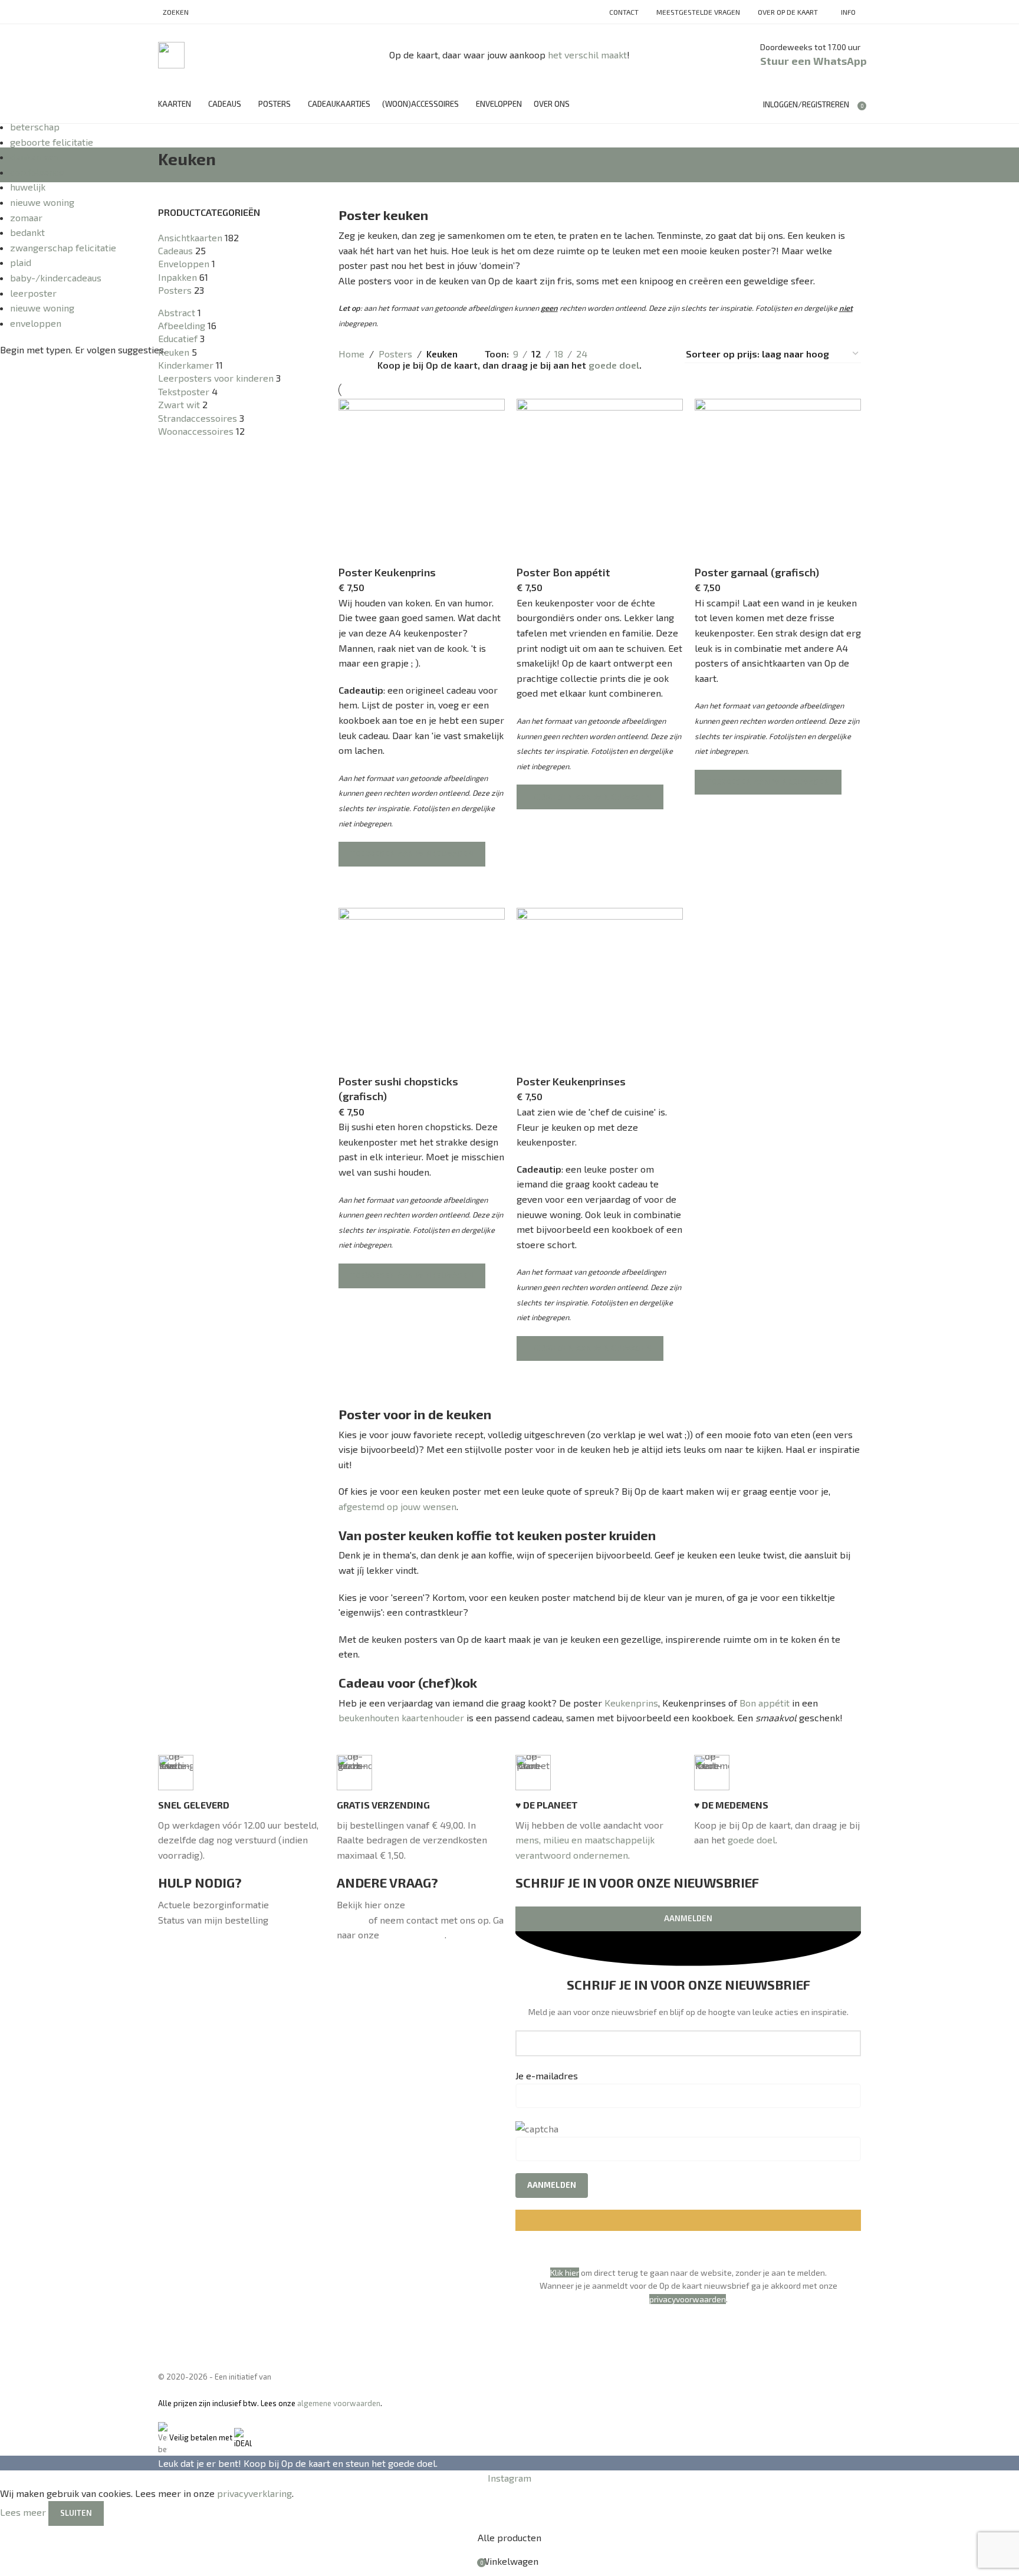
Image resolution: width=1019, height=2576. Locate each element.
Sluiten (76, 2513)
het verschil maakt (587, 55)
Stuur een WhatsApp (813, 61)
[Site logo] (171, 53)
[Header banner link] (509, 1288)
